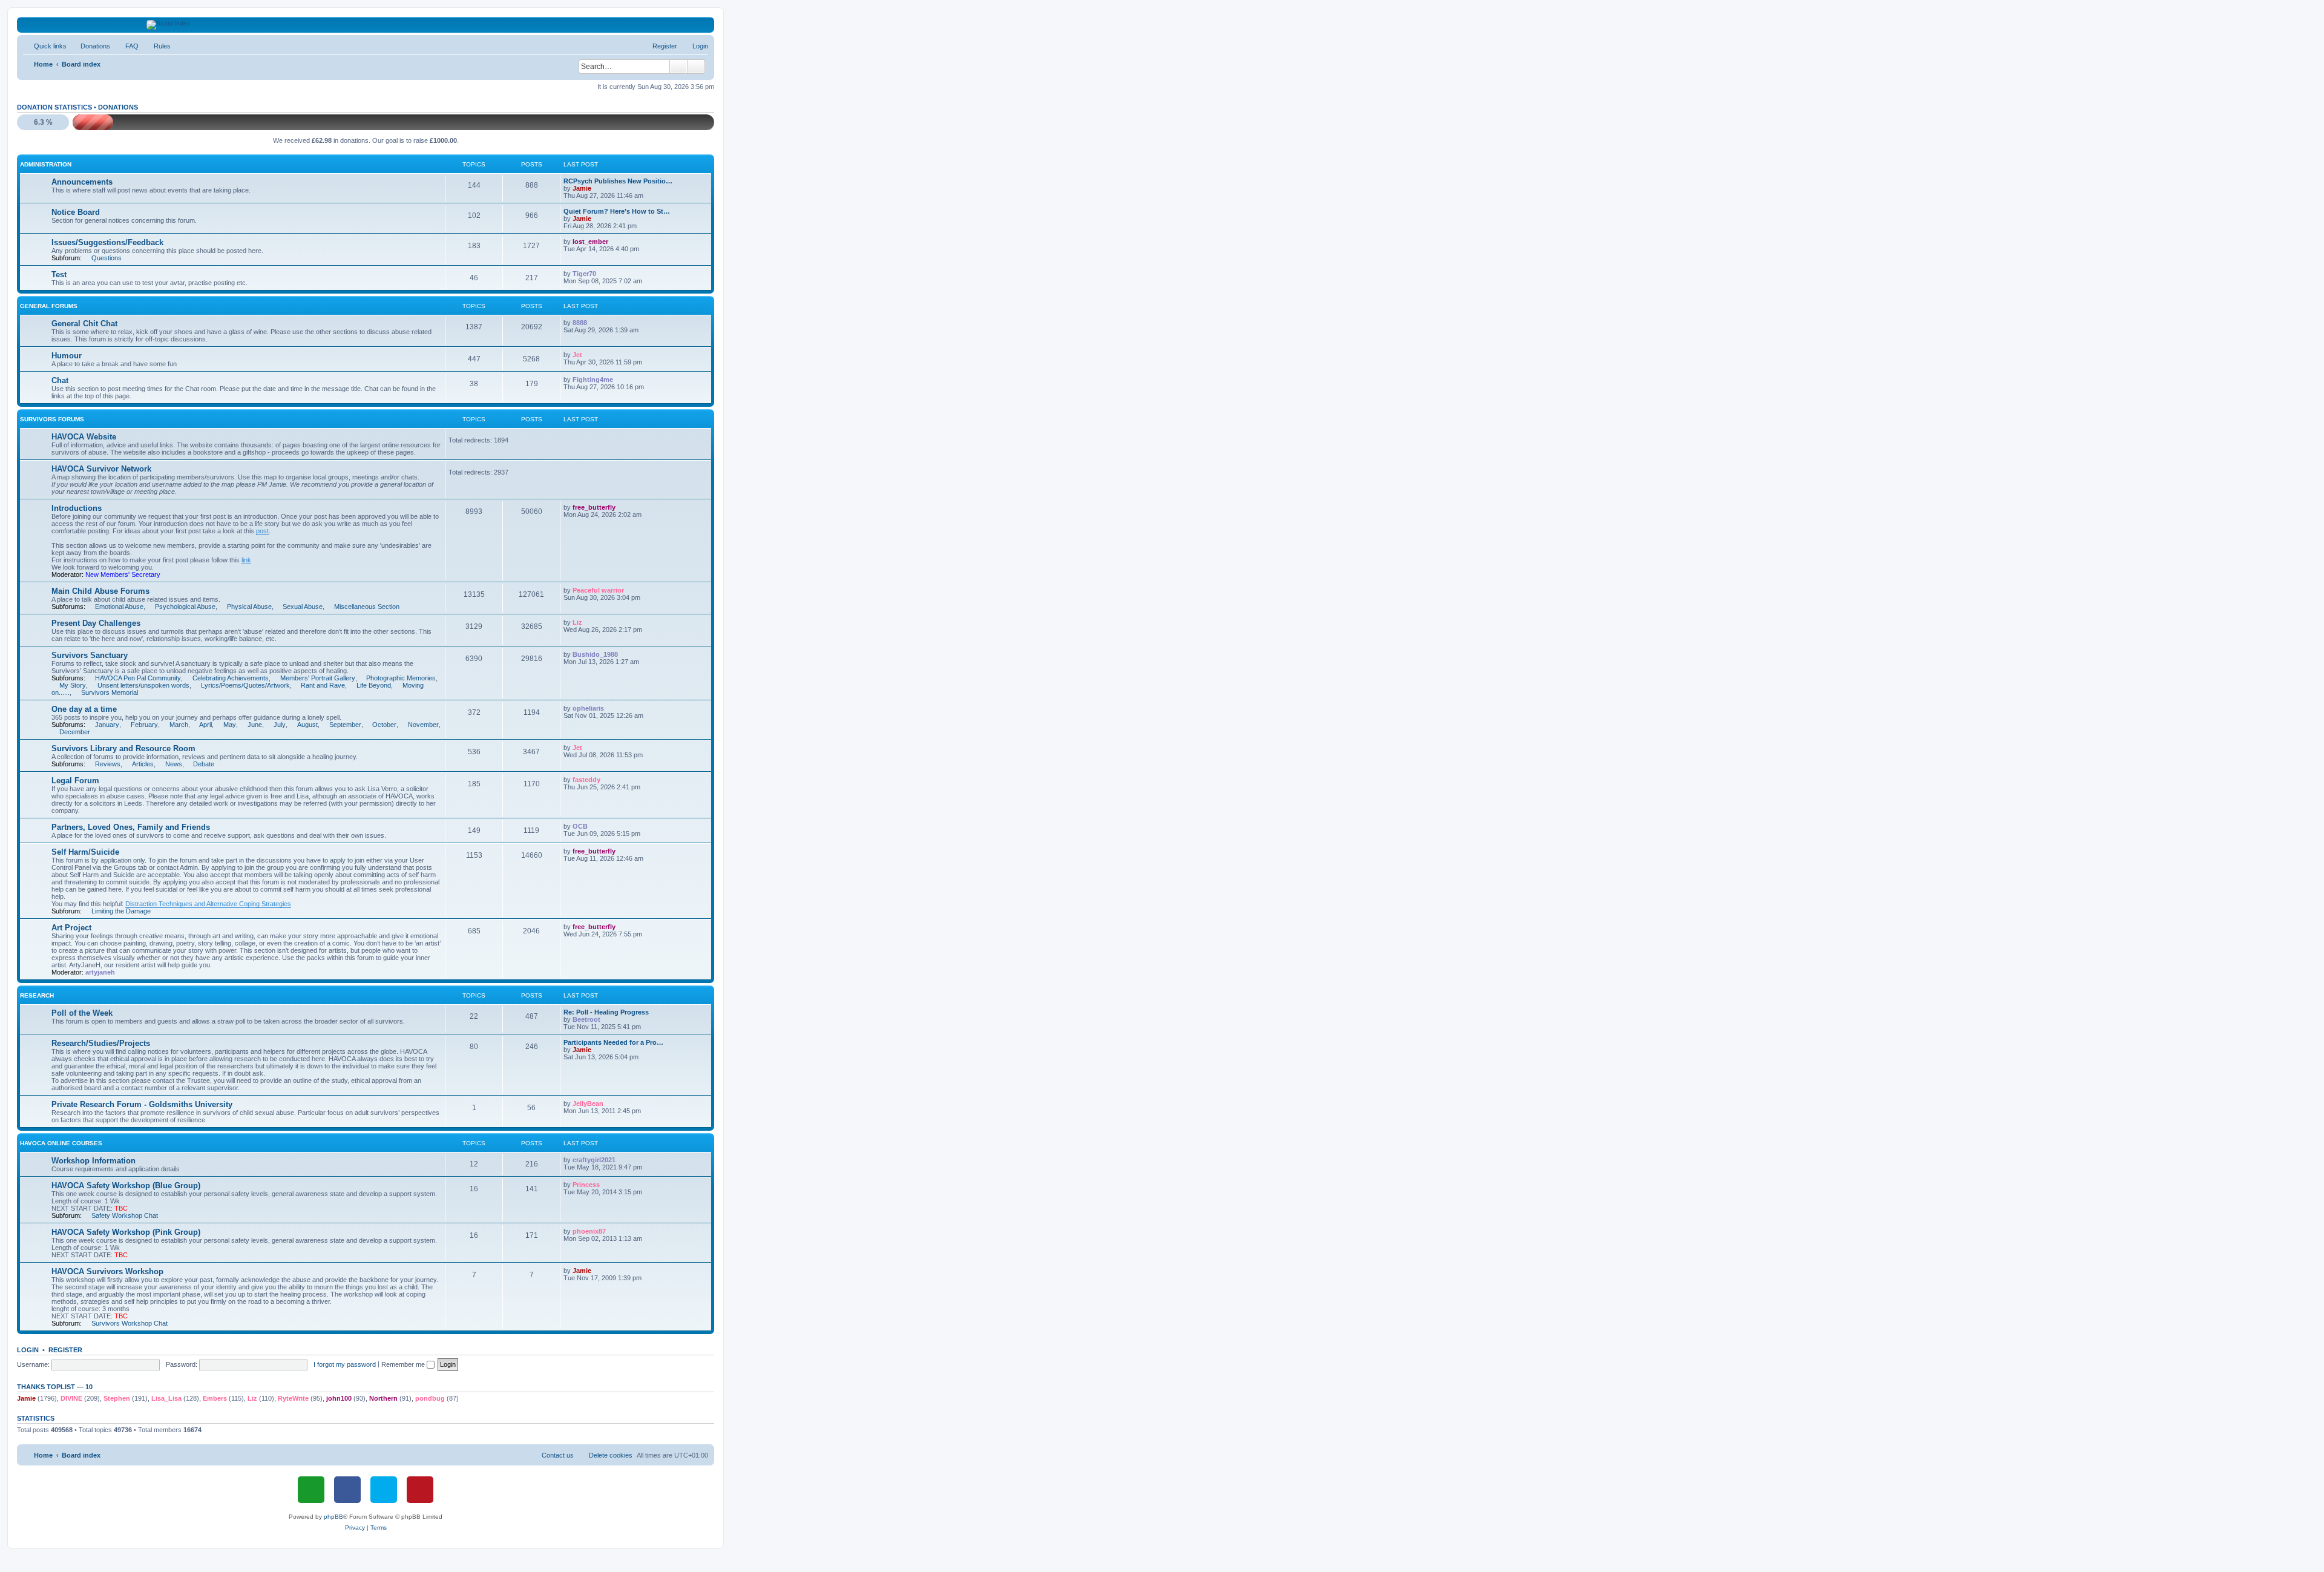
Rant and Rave (323, 685)
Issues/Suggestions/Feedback (107, 242)
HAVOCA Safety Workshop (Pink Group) (126, 1232)
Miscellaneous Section (367, 607)
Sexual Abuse (303, 607)
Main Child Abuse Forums (100, 591)
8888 (580, 323)
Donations (118, 107)
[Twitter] (384, 1490)
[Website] (311, 1490)
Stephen (117, 1398)
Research (37, 995)
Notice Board (76, 212)
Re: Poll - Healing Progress (606, 1012)
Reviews (108, 764)
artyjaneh (100, 972)
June (255, 725)
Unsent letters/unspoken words (143, 685)
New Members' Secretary (123, 574)
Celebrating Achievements (231, 678)
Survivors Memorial (110, 692)
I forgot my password (345, 1364)
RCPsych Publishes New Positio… (618, 181)
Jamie (582, 188)
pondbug (430, 1398)
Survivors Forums (52, 419)
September (345, 725)
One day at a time (84, 709)
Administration (46, 164)
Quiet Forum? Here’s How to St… (617, 211)
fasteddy (586, 780)
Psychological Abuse (185, 607)
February (144, 725)
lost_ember (590, 242)
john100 (339, 1398)
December (75, 732)
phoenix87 (589, 1231)
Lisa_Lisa (166, 1398)
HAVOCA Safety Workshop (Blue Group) (126, 1186)
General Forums (49, 306)
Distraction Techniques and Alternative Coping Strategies (208, 904)
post (262, 531)
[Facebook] (347, 1490)
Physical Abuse (249, 607)
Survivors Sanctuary (90, 655)
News (174, 764)
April (205, 725)
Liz (577, 622)
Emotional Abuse (119, 607)
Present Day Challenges (96, 623)
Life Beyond (374, 685)
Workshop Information (94, 1161)
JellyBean (588, 1103)
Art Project (71, 928)
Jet (577, 355)
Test (59, 275)
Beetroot (586, 1019)
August (307, 725)
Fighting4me (593, 380)
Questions (107, 258)
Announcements (82, 182)
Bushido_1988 (595, 654)
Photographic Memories (401, 678)
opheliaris (588, 708)
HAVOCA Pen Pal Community (138, 678)
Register (65, 1350)
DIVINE (71, 1398)
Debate (204, 764)
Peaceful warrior (598, 590)
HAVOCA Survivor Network (101, 469)
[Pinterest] (420, 1490)
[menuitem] (90, 46)
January (107, 725)
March (179, 725)
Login (28, 1350)
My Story (73, 685)
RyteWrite (293, 1398)
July (280, 725)
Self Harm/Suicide (85, 852)
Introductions (77, 508)
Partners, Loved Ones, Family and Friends (131, 827)
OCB (580, 826)
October (384, 725)
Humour (67, 356)
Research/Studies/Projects (101, 1043)
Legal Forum (75, 781)
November (423, 725)
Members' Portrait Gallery (318, 678)
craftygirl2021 (594, 1160)
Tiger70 (584, 274)
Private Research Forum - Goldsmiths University (142, 1104)
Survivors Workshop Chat (130, 1323)
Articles (143, 764)
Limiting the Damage (121, 911)
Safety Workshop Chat (125, 1215)
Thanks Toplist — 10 (55, 1387)
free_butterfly (594, 507)
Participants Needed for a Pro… (613, 1042)
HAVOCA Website (84, 437)
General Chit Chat (84, 324)
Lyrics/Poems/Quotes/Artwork (245, 685)
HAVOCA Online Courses (61, 1143)
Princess (586, 1185)
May (230, 725)
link (246, 560)
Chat (60, 380)
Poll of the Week (82, 1013)
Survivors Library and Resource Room (123, 748)
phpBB (333, 1517)
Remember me (404, 1364)
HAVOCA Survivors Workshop (107, 1271)
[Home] (366, 25)
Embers (215, 1398)
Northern (383, 1398)
